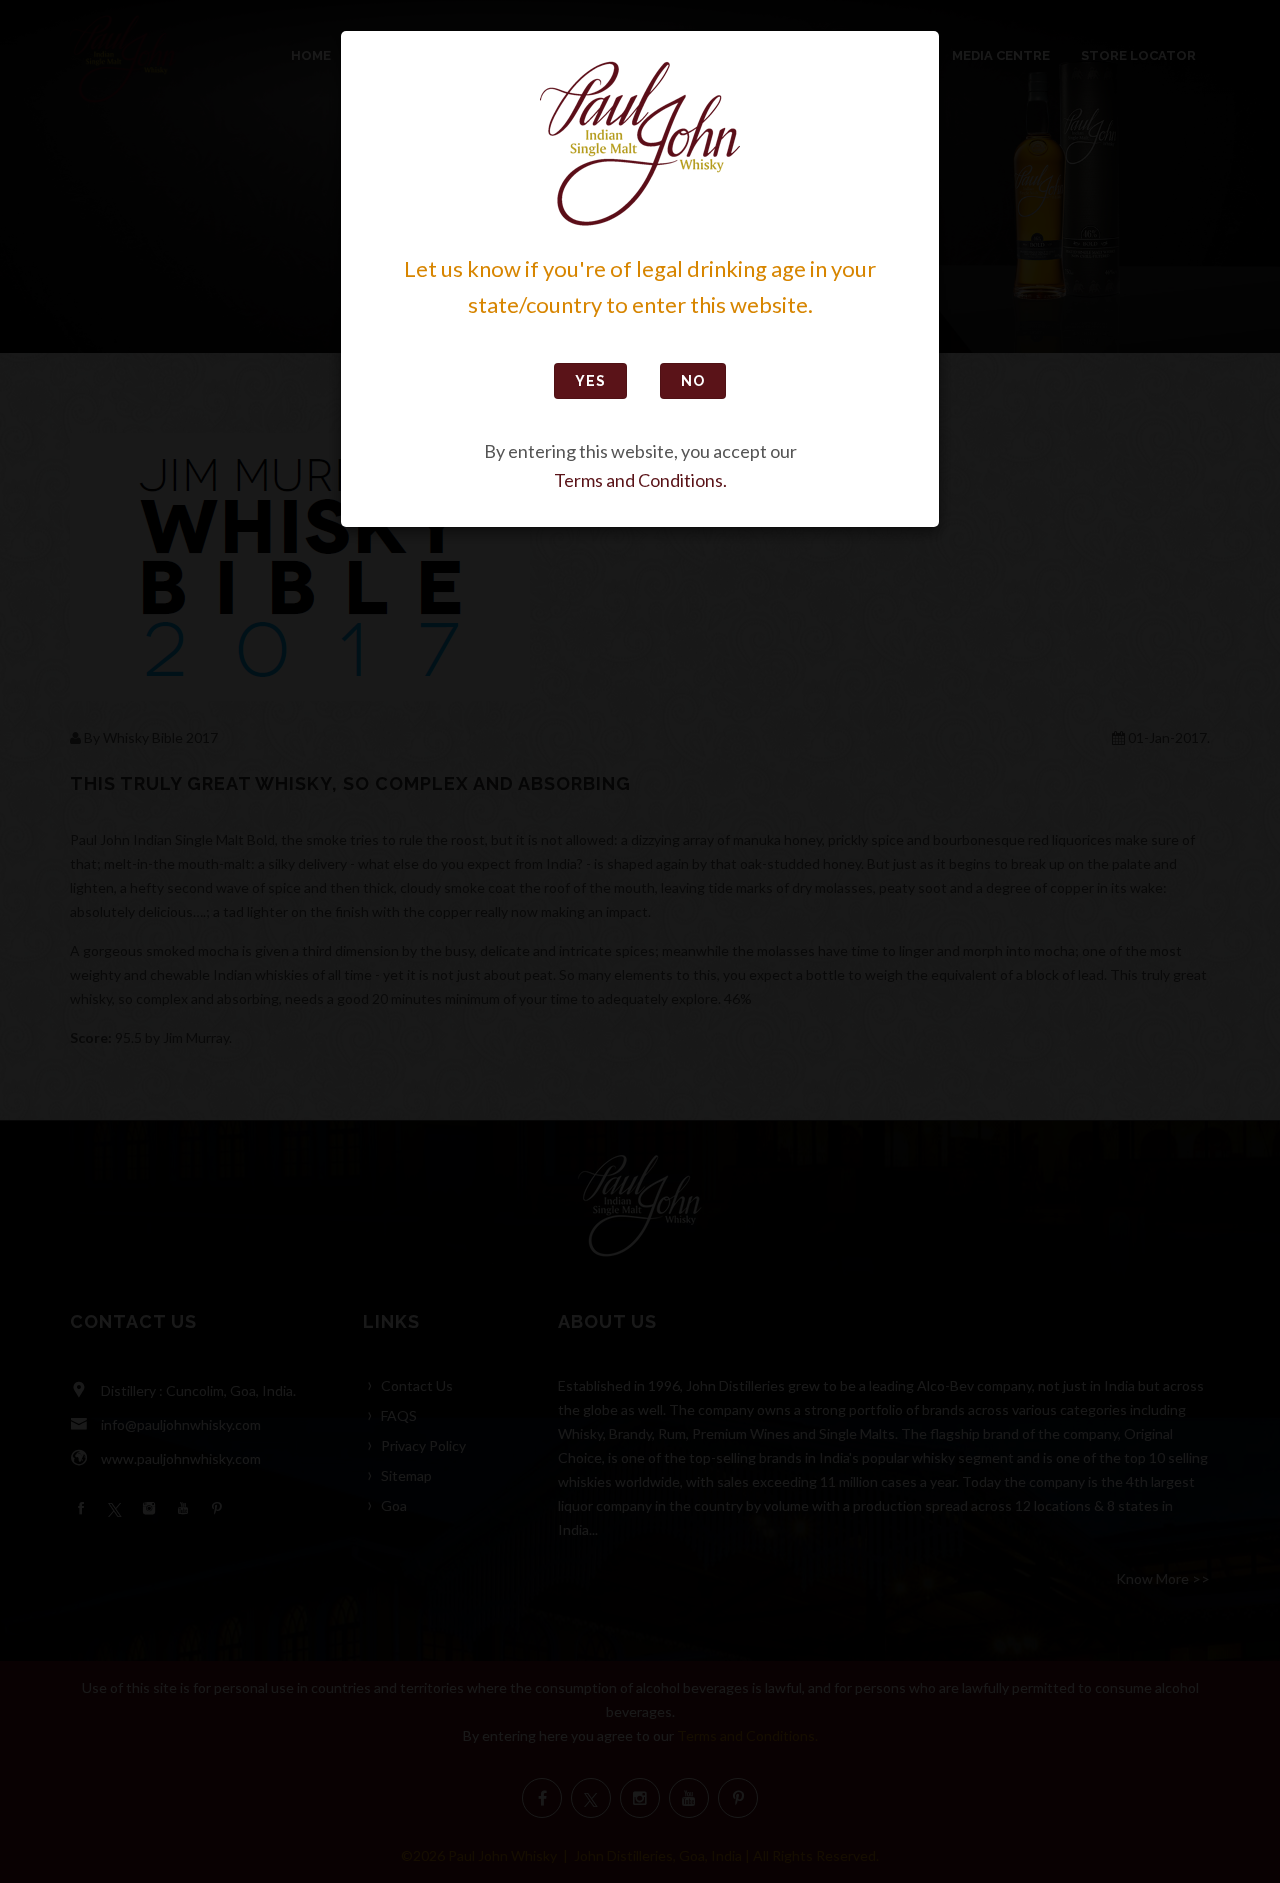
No (693, 381)
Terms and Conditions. (640, 480)
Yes (590, 381)
